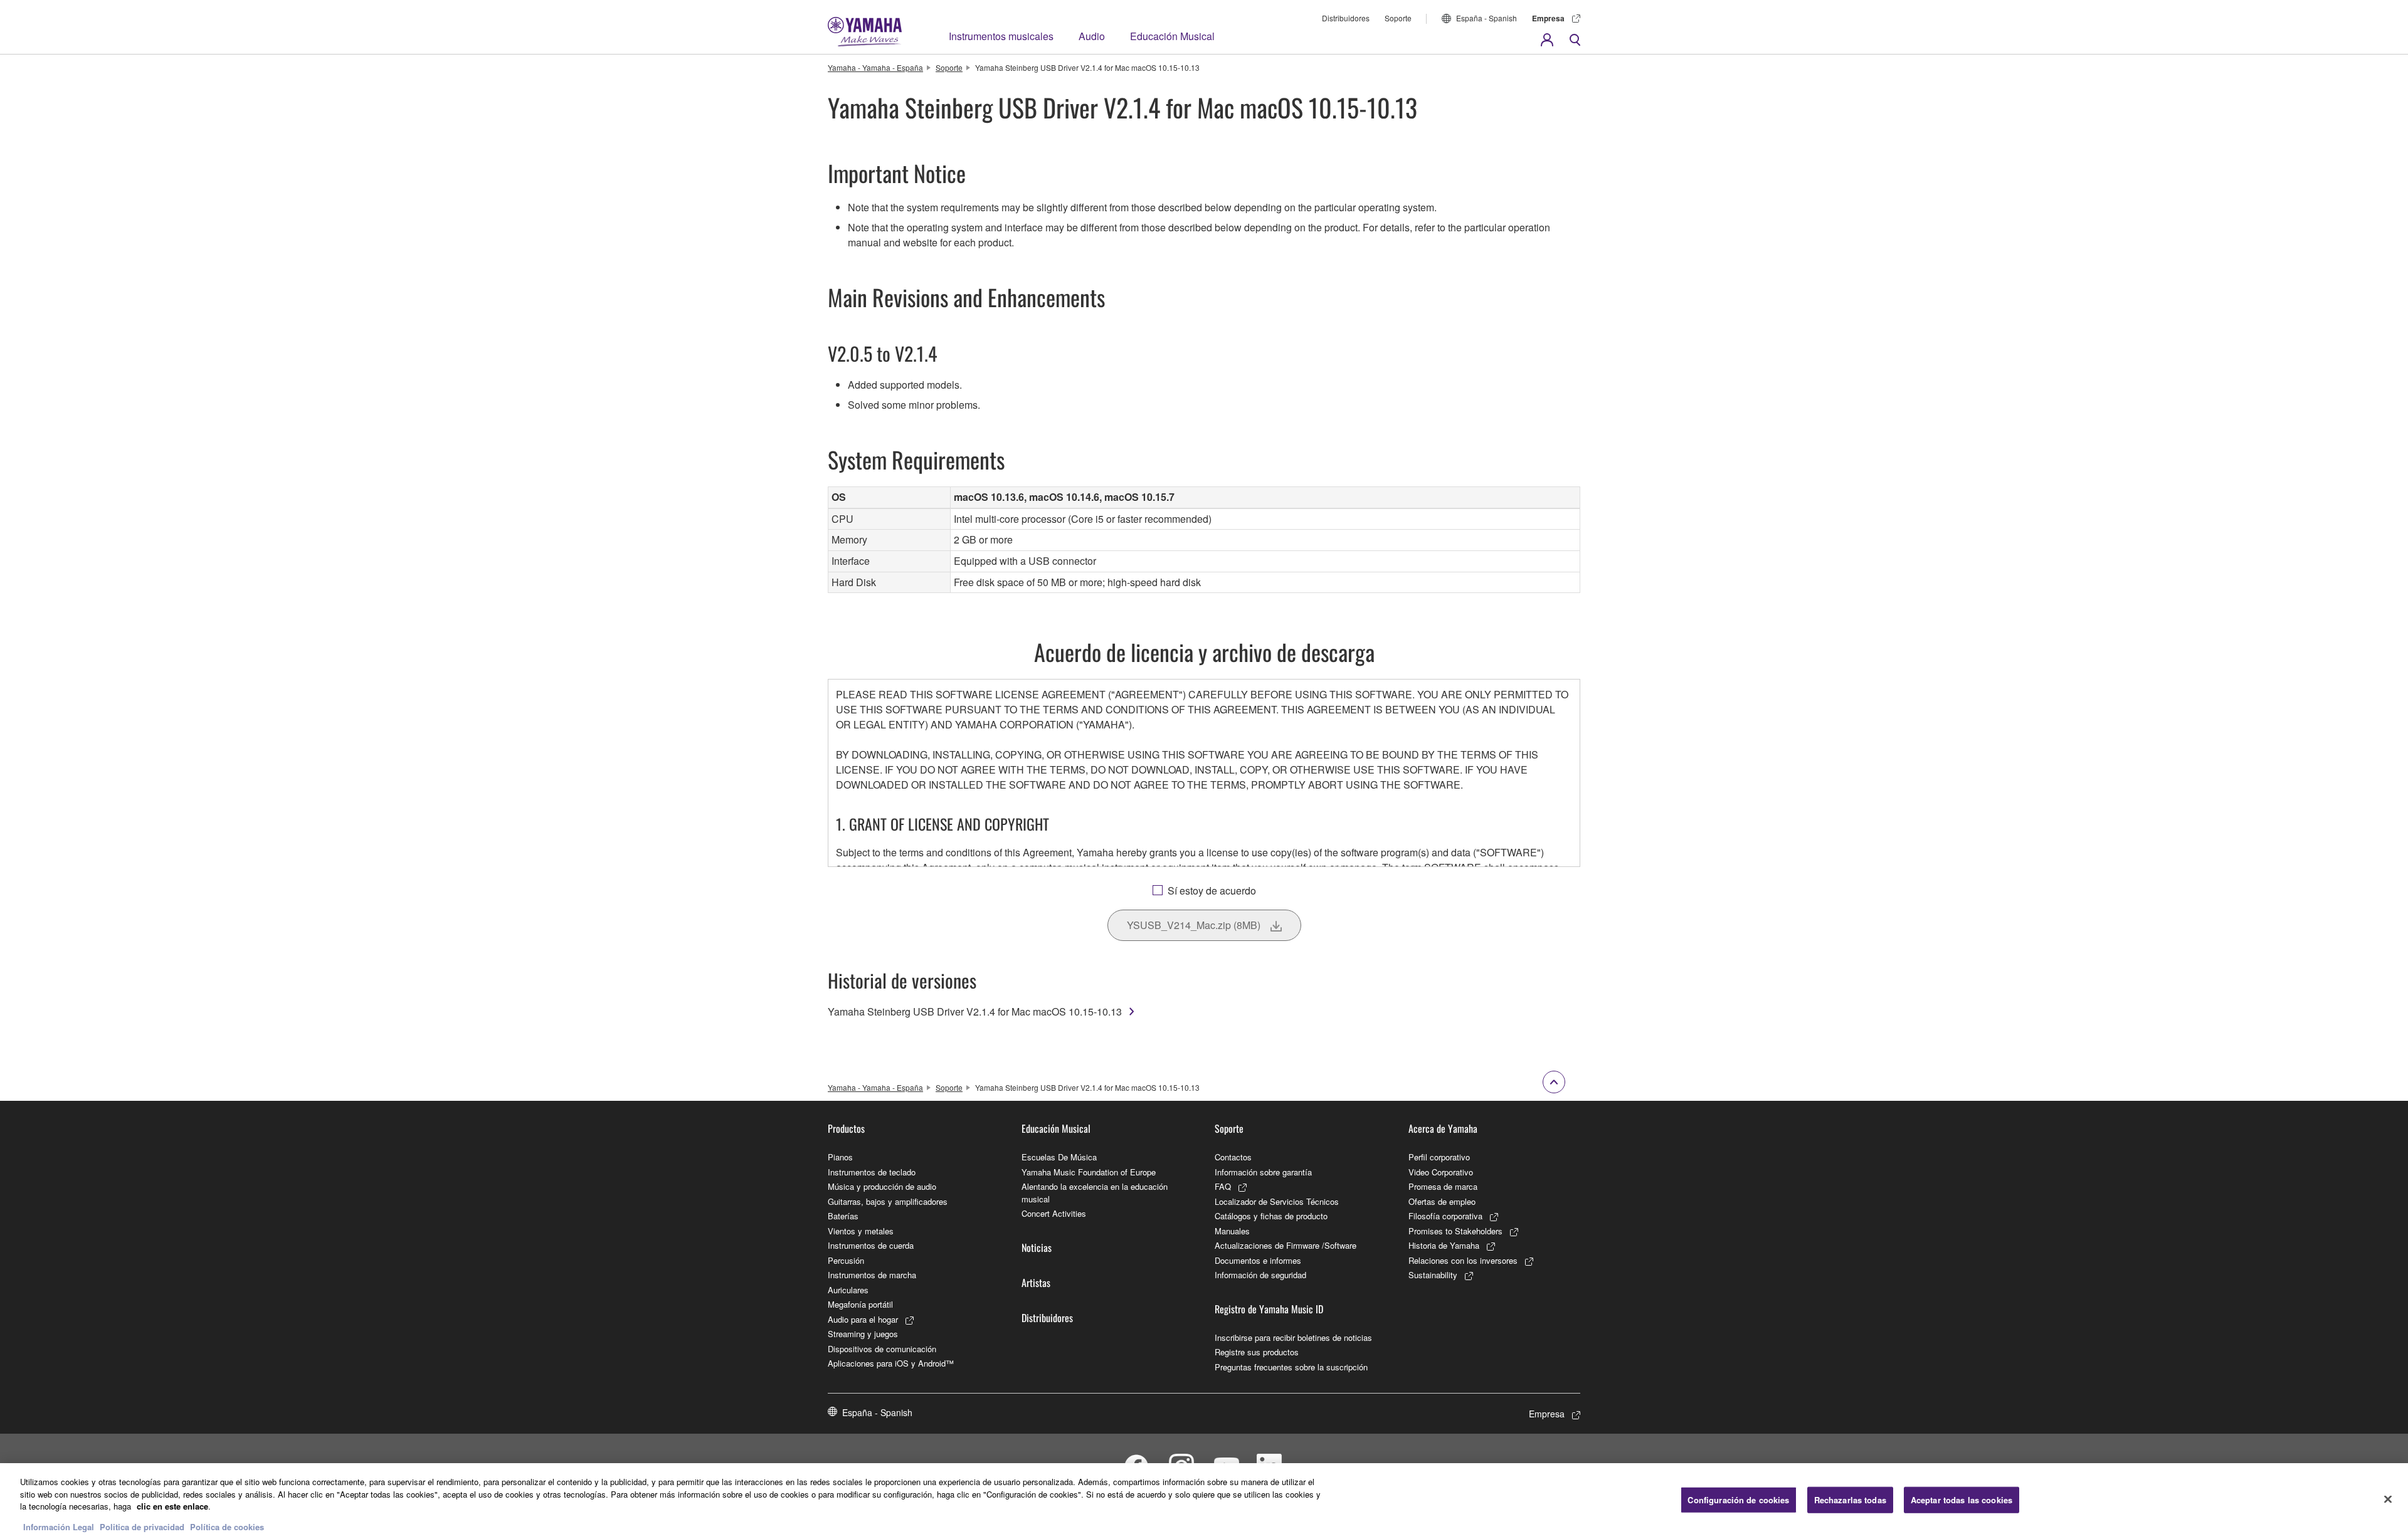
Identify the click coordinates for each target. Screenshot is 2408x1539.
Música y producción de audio (882, 1186)
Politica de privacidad (142, 1526)
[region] (1204, 1501)
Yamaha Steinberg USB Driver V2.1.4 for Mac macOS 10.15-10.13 (975, 1011)
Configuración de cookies (1738, 1500)
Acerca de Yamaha (1443, 1128)
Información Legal (59, 1526)
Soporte (1398, 18)
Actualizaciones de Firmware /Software (1286, 1245)
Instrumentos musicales (1001, 36)
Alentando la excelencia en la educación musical (1095, 1193)
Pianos (840, 1157)
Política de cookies (227, 1526)
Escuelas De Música (1059, 1157)
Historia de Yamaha (1444, 1245)
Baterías (843, 1216)
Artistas (1036, 1283)
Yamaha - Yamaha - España (875, 67)
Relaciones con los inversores (1463, 1260)
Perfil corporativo (1439, 1157)
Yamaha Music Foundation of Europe (1089, 1172)
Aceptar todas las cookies (1962, 1500)
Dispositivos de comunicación (882, 1349)
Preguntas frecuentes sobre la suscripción (1291, 1367)
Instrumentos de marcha (872, 1275)
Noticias (1037, 1247)
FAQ (1223, 1186)
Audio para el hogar (863, 1319)
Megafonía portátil (860, 1304)
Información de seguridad (1260, 1275)
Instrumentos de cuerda (871, 1245)
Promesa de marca (1443, 1186)
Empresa (1548, 18)
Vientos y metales (861, 1231)
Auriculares (848, 1290)
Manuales (1232, 1231)
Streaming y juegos (863, 1334)
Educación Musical (1172, 36)
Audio (1092, 36)
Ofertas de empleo (1442, 1201)
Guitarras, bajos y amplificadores (888, 1201)
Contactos (1233, 1157)
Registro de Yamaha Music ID (1269, 1309)
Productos (846, 1128)
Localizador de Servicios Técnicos (1277, 1201)
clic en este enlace (172, 1506)
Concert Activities (1054, 1213)
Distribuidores (1346, 18)
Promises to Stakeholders (1455, 1231)
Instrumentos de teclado (872, 1172)
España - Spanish (1487, 18)
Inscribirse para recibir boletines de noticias (1293, 1337)
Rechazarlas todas (1850, 1500)
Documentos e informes (1258, 1260)
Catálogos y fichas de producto (1271, 1216)
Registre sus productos (1257, 1352)
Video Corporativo (1441, 1172)
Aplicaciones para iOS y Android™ (891, 1363)
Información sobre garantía (1263, 1172)
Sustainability (1433, 1275)
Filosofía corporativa (1445, 1216)
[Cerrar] (2388, 1500)
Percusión (846, 1260)
